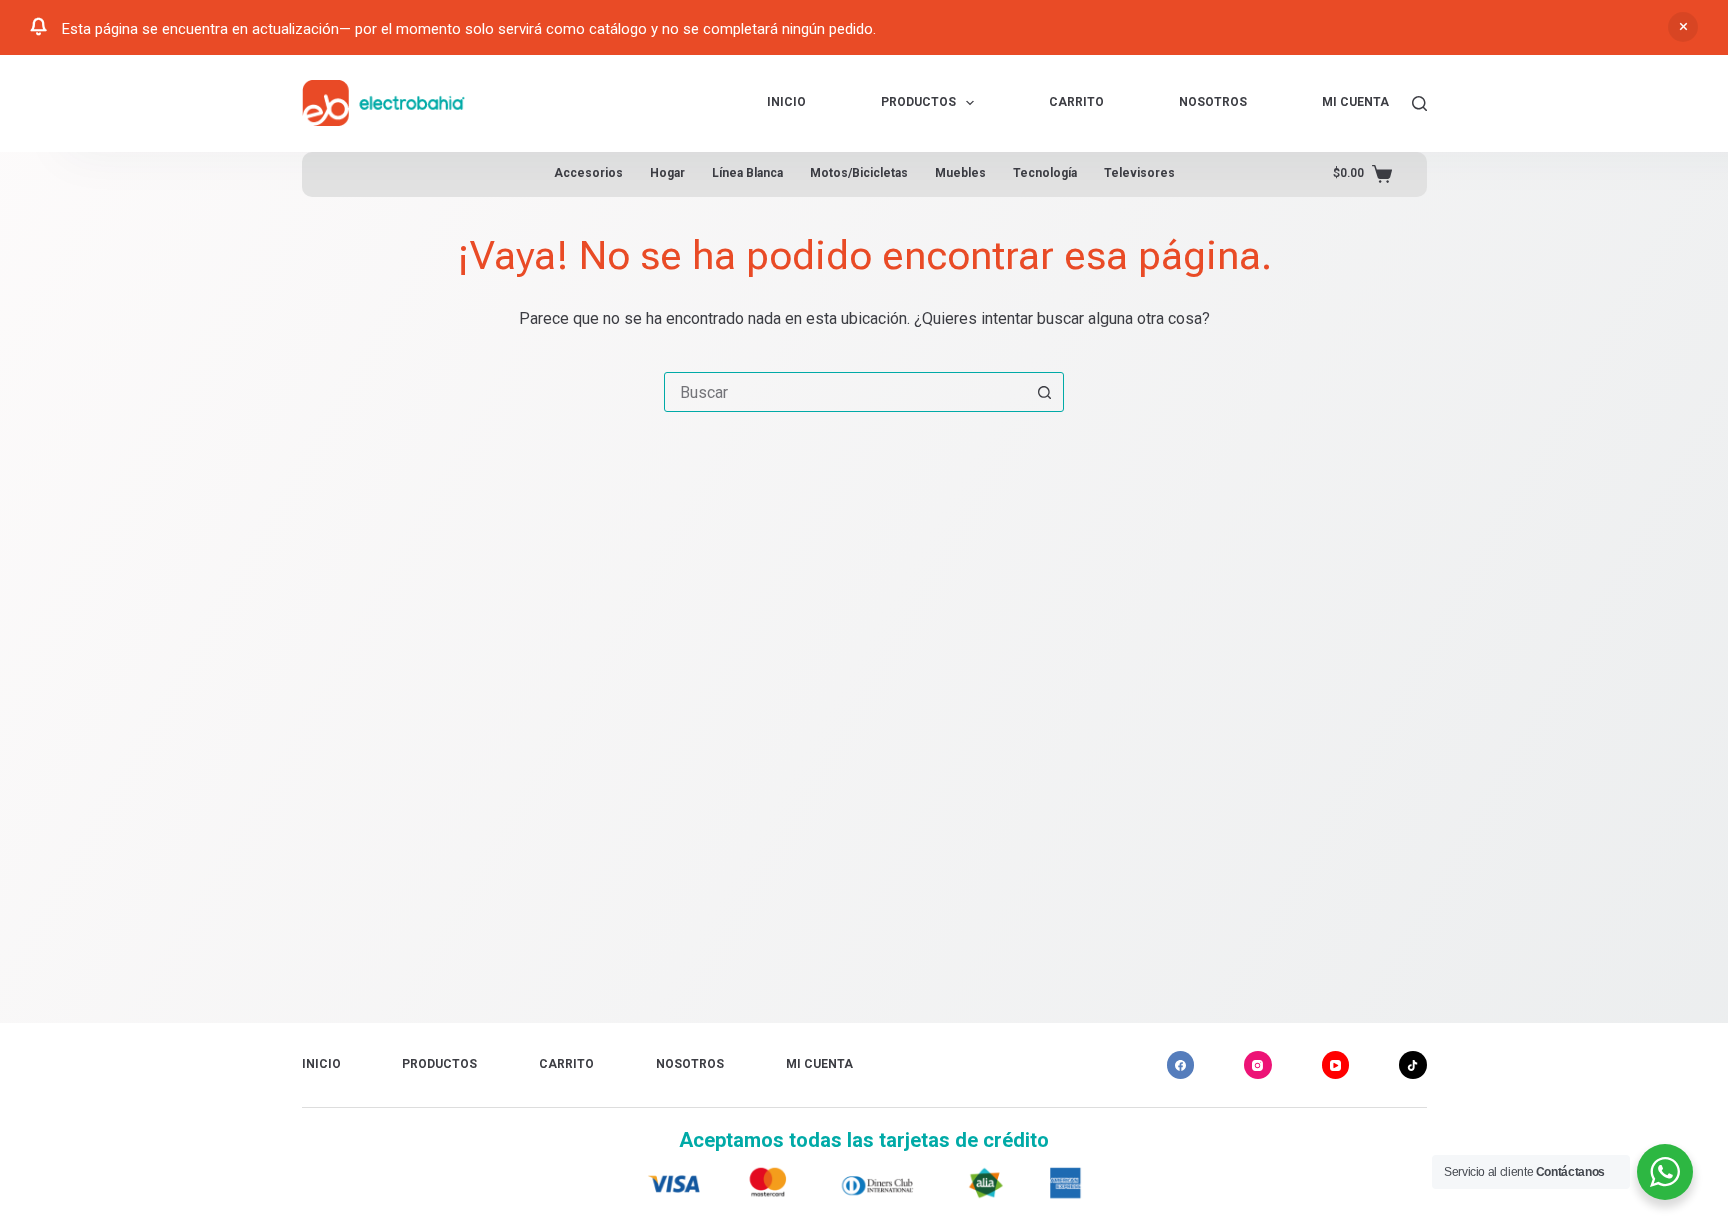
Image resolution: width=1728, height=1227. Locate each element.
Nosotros (1213, 102)
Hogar (667, 173)
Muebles (960, 173)
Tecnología (1045, 173)
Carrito (1076, 102)
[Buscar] (1419, 103)
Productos (918, 102)
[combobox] (845, 392)
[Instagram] (1258, 1065)
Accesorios (588, 173)
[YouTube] (1336, 1065)
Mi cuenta (1355, 102)
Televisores (1139, 173)
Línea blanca (747, 173)
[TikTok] (1413, 1065)
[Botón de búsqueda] (1044, 392)
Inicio (786, 102)
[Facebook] (1181, 1065)
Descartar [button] (1683, 27)
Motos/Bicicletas (859, 173)
